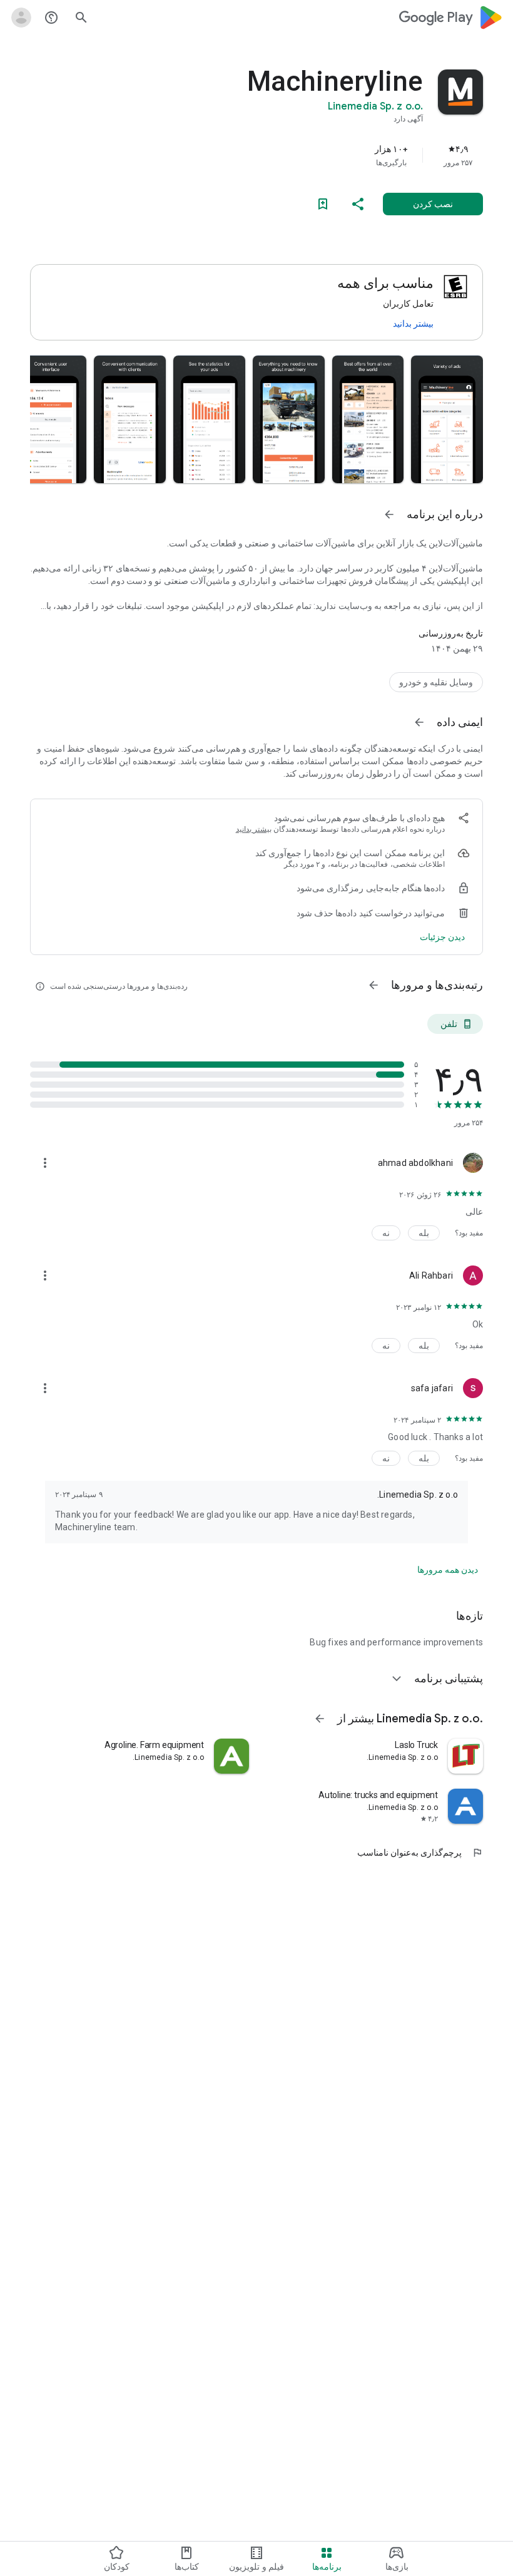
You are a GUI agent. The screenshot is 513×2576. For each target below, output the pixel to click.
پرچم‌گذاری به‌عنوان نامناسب (420, 1853)
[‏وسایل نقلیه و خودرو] (436, 682)
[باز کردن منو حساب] (21, 18)
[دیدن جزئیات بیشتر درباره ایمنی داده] (442, 937)
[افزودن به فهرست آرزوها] (323, 204)
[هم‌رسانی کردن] (358, 204)
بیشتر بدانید (413, 324)
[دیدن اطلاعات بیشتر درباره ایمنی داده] (419, 722)
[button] (447, 419)
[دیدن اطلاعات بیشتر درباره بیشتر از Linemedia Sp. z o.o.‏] (320, 1719)
